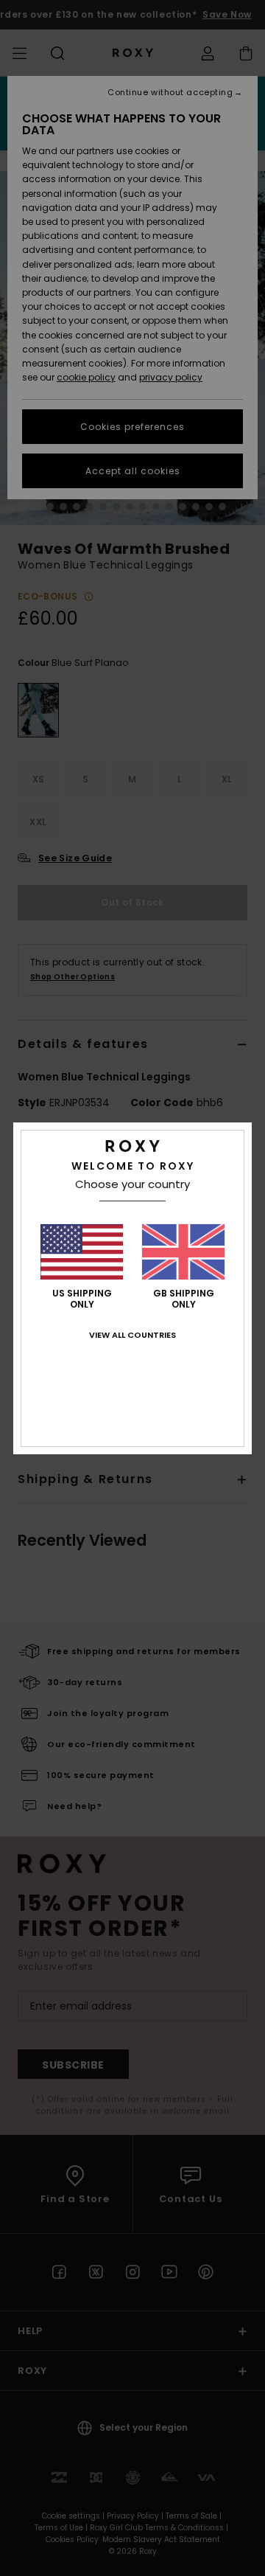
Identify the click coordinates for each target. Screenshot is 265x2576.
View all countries (132, 1335)
